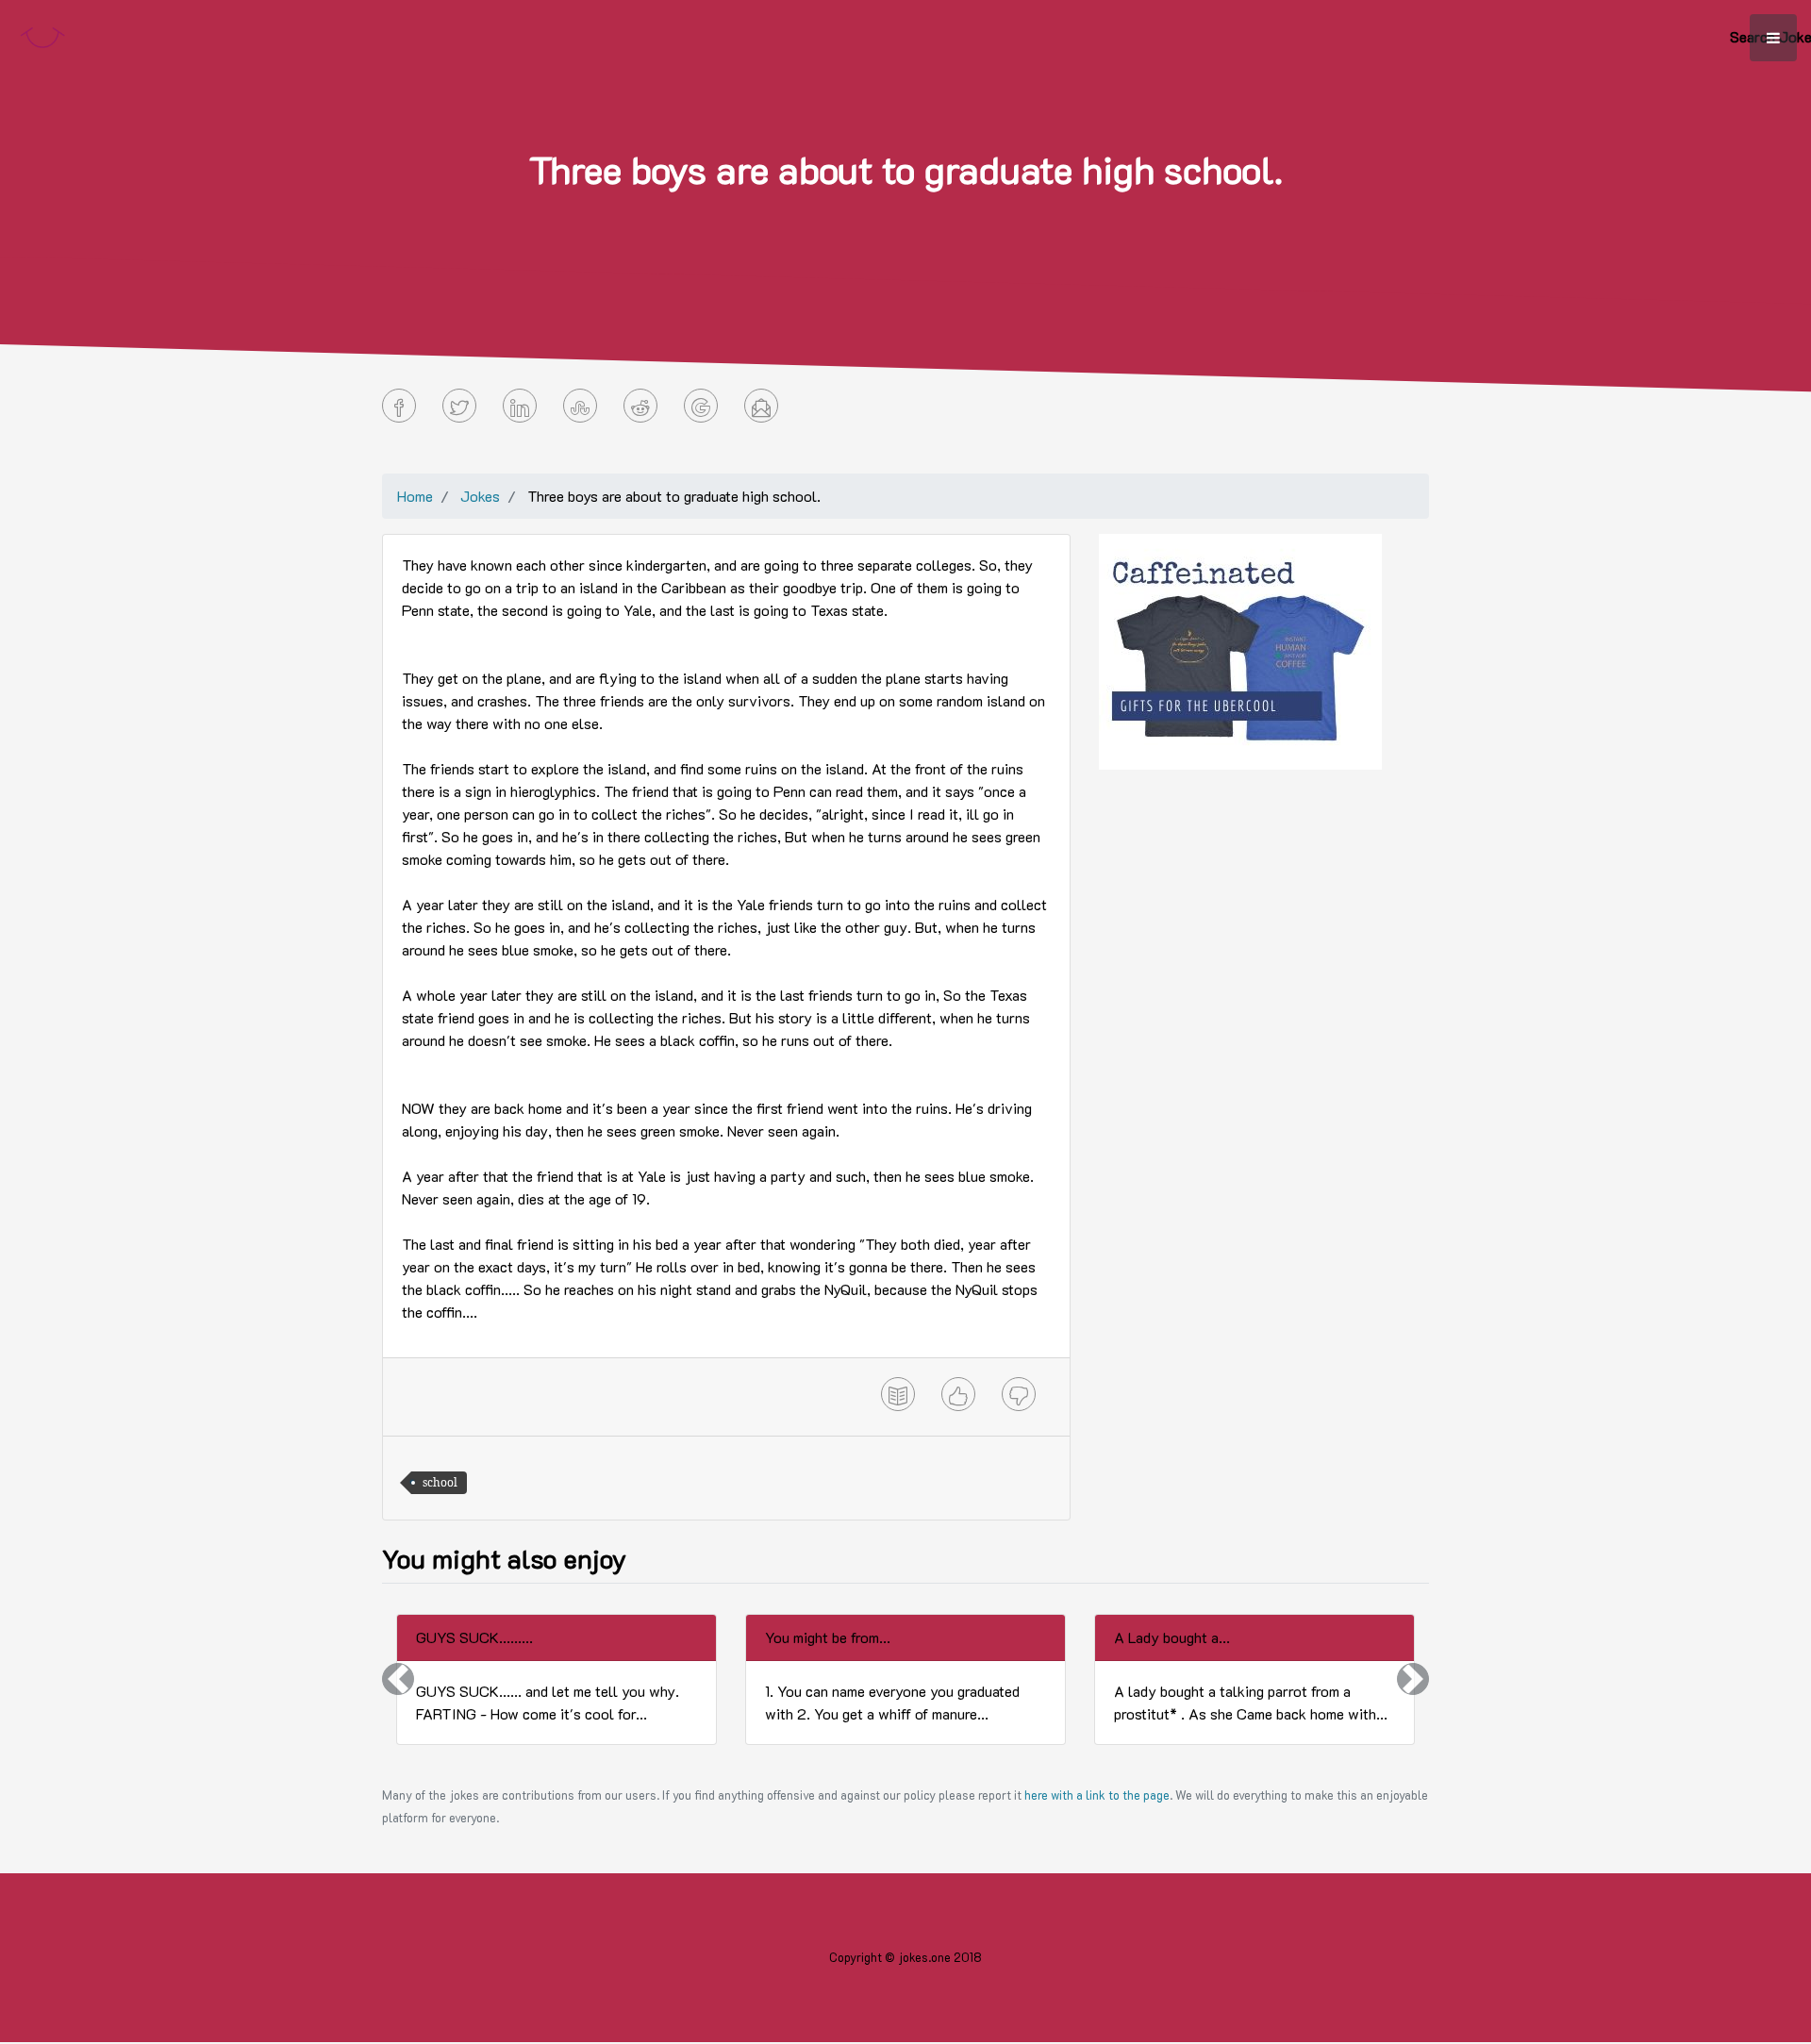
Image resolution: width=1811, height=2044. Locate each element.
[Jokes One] (42, 33)
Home (415, 496)
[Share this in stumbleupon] (580, 406)
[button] (398, 1679)
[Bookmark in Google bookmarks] (701, 406)
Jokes (480, 496)
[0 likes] (958, 1394)
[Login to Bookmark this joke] (898, 1394)
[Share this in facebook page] (399, 406)
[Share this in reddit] (640, 406)
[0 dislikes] (1019, 1394)
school (440, 1482)
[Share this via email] (761, 406)
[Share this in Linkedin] (520, 406)
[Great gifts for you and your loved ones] (1240, 649)
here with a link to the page (1097, 1795)
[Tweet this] (459, 406)
